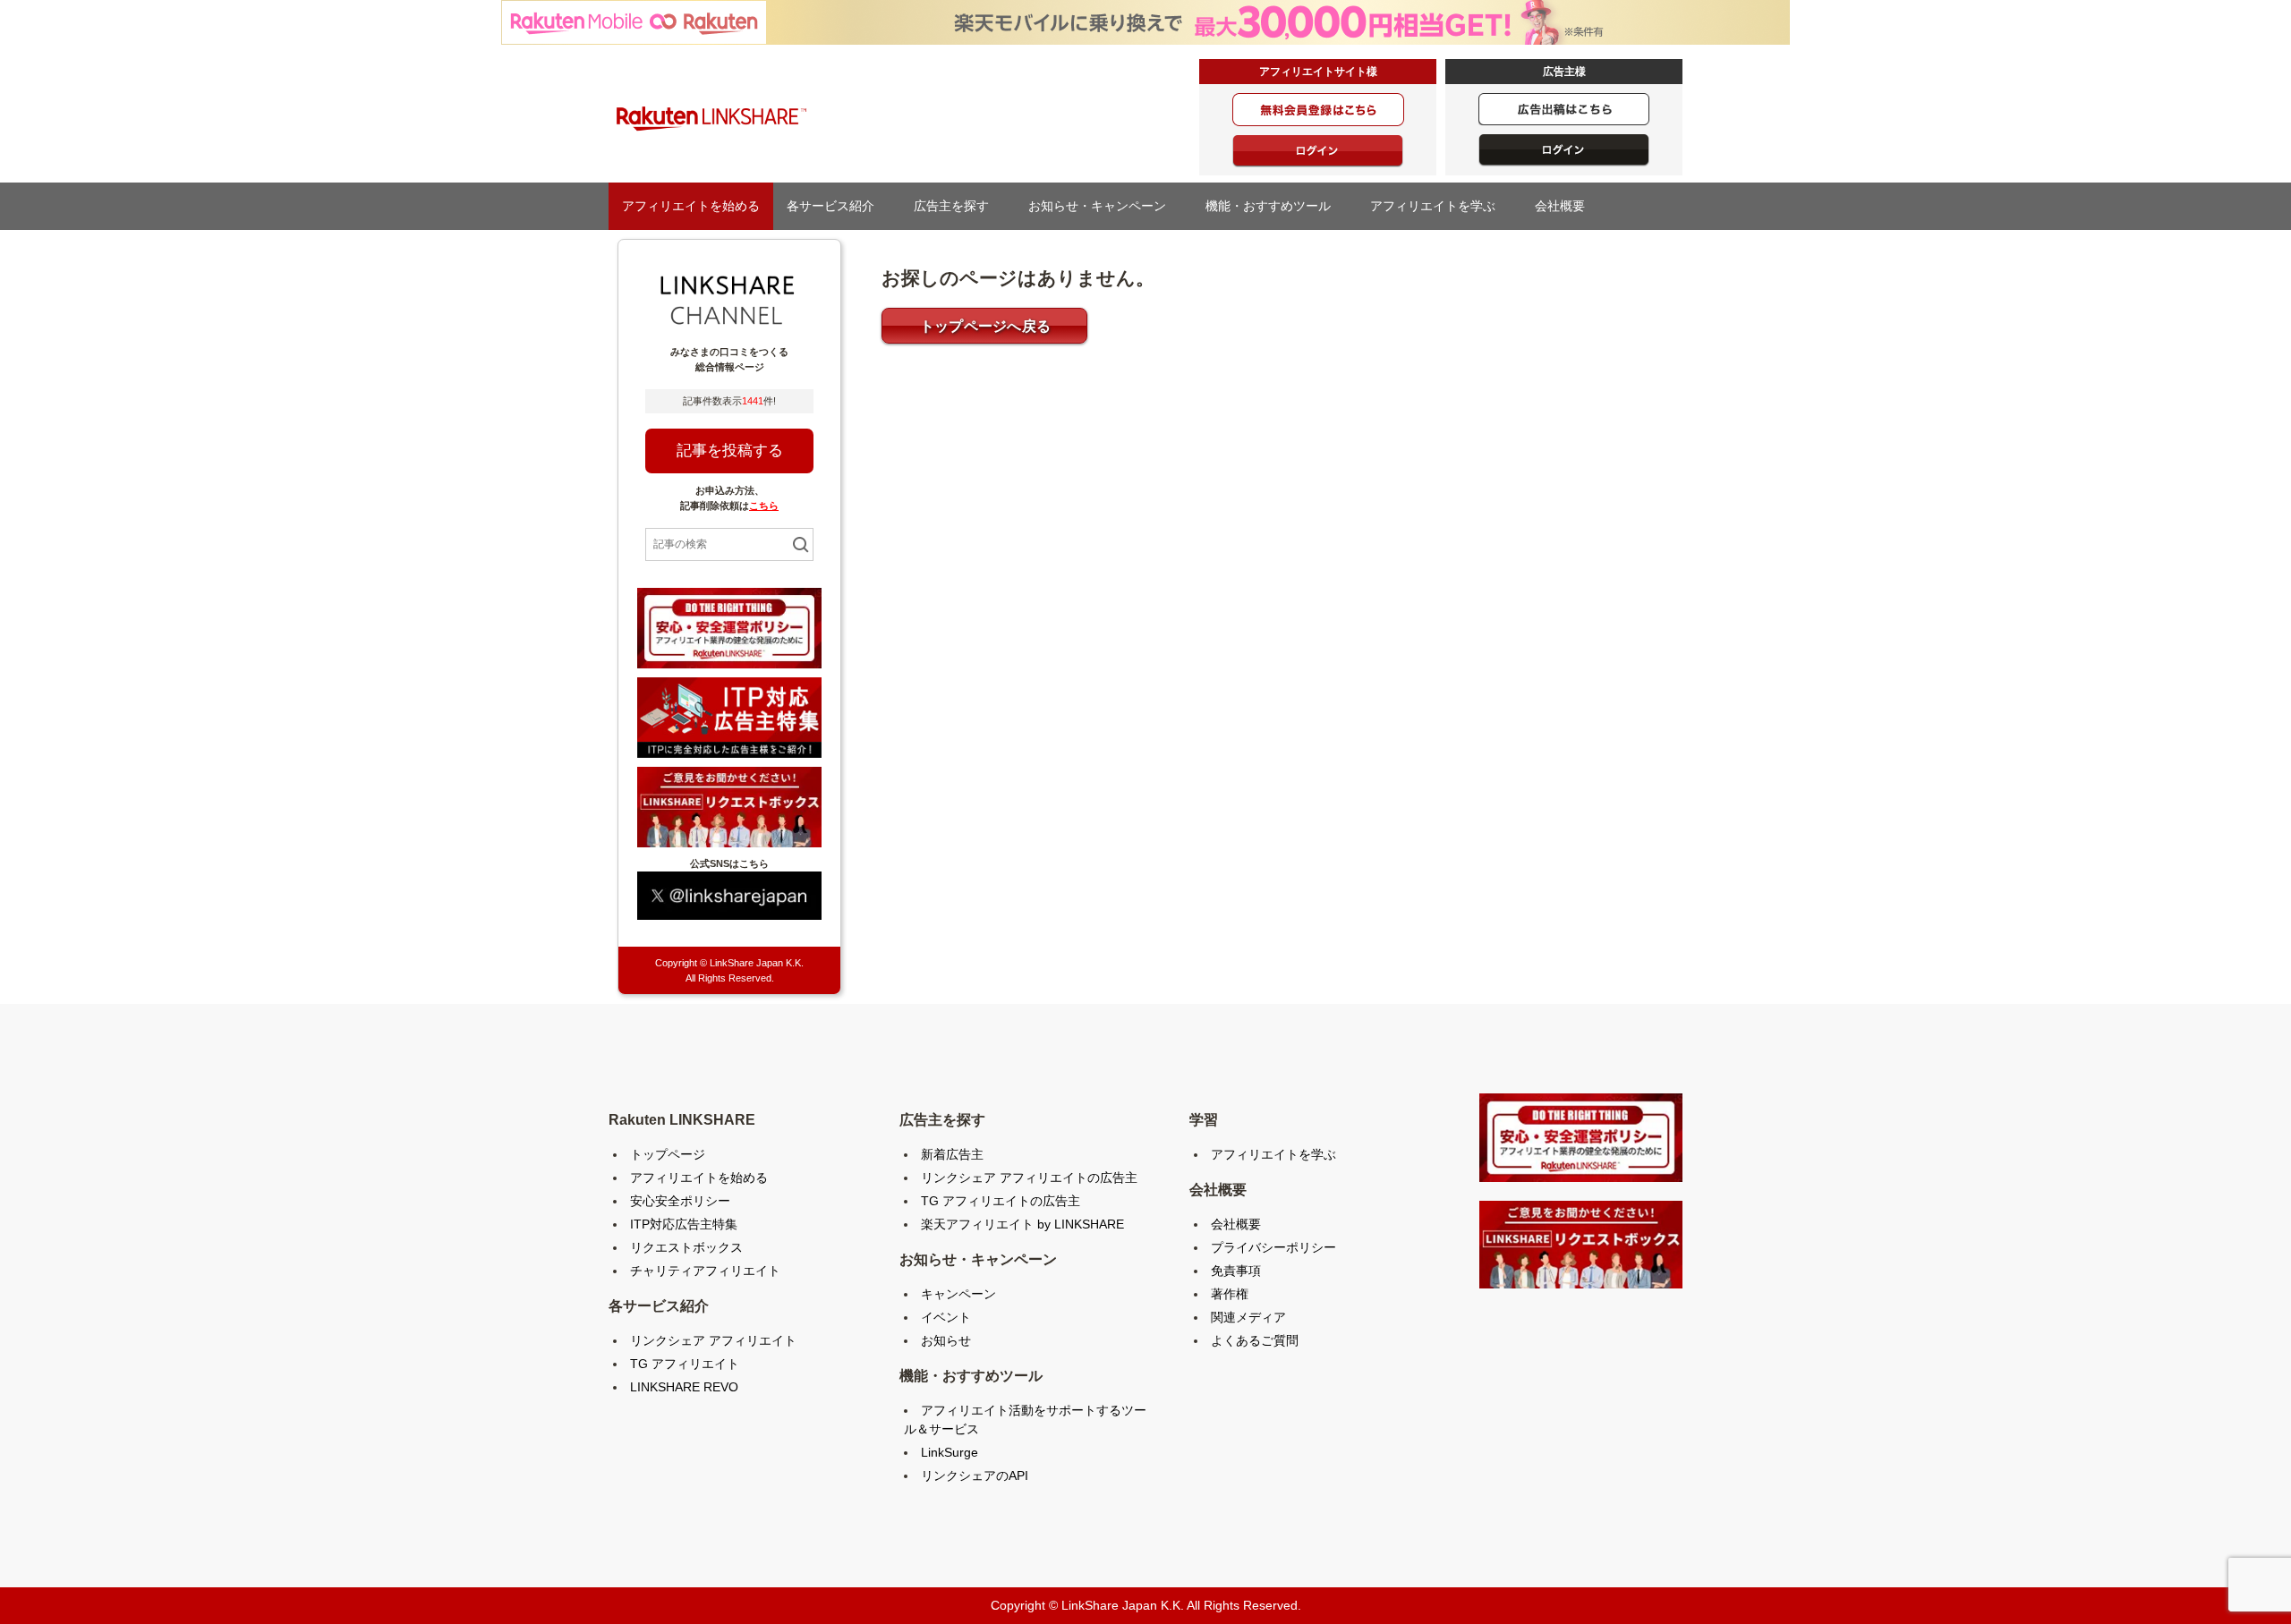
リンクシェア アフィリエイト (713, 1340)
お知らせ (946, 1340)
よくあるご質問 (1255, 1340)
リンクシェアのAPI (975, 1475)
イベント (946, 1317)
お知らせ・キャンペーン (1103, 206)
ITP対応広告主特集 (684, 1224)
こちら (764, 506)
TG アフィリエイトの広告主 (1001, 1201)
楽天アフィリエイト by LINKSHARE (1022, 1224)
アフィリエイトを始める (691, 206)
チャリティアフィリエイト (705, 1271)
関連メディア (1248, 1317)
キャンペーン (958, 1294)
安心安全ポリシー (680, 1201)
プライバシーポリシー (1273, 1247)
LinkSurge (950, 1452)
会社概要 (1566, 206)
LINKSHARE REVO (684, 1387)
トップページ (668, 1154)
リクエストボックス (686, 1247)
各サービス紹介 (837, 206)
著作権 (1230, 1294)
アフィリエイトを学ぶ (1439, 206)
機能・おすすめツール (1274, 206)
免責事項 (1236, 1271)
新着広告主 (952, 1154)
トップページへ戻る (986, 326)
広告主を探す (958, 206)
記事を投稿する (730, 451)
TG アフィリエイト (685, 1364)
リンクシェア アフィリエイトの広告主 (1029, 1178)
